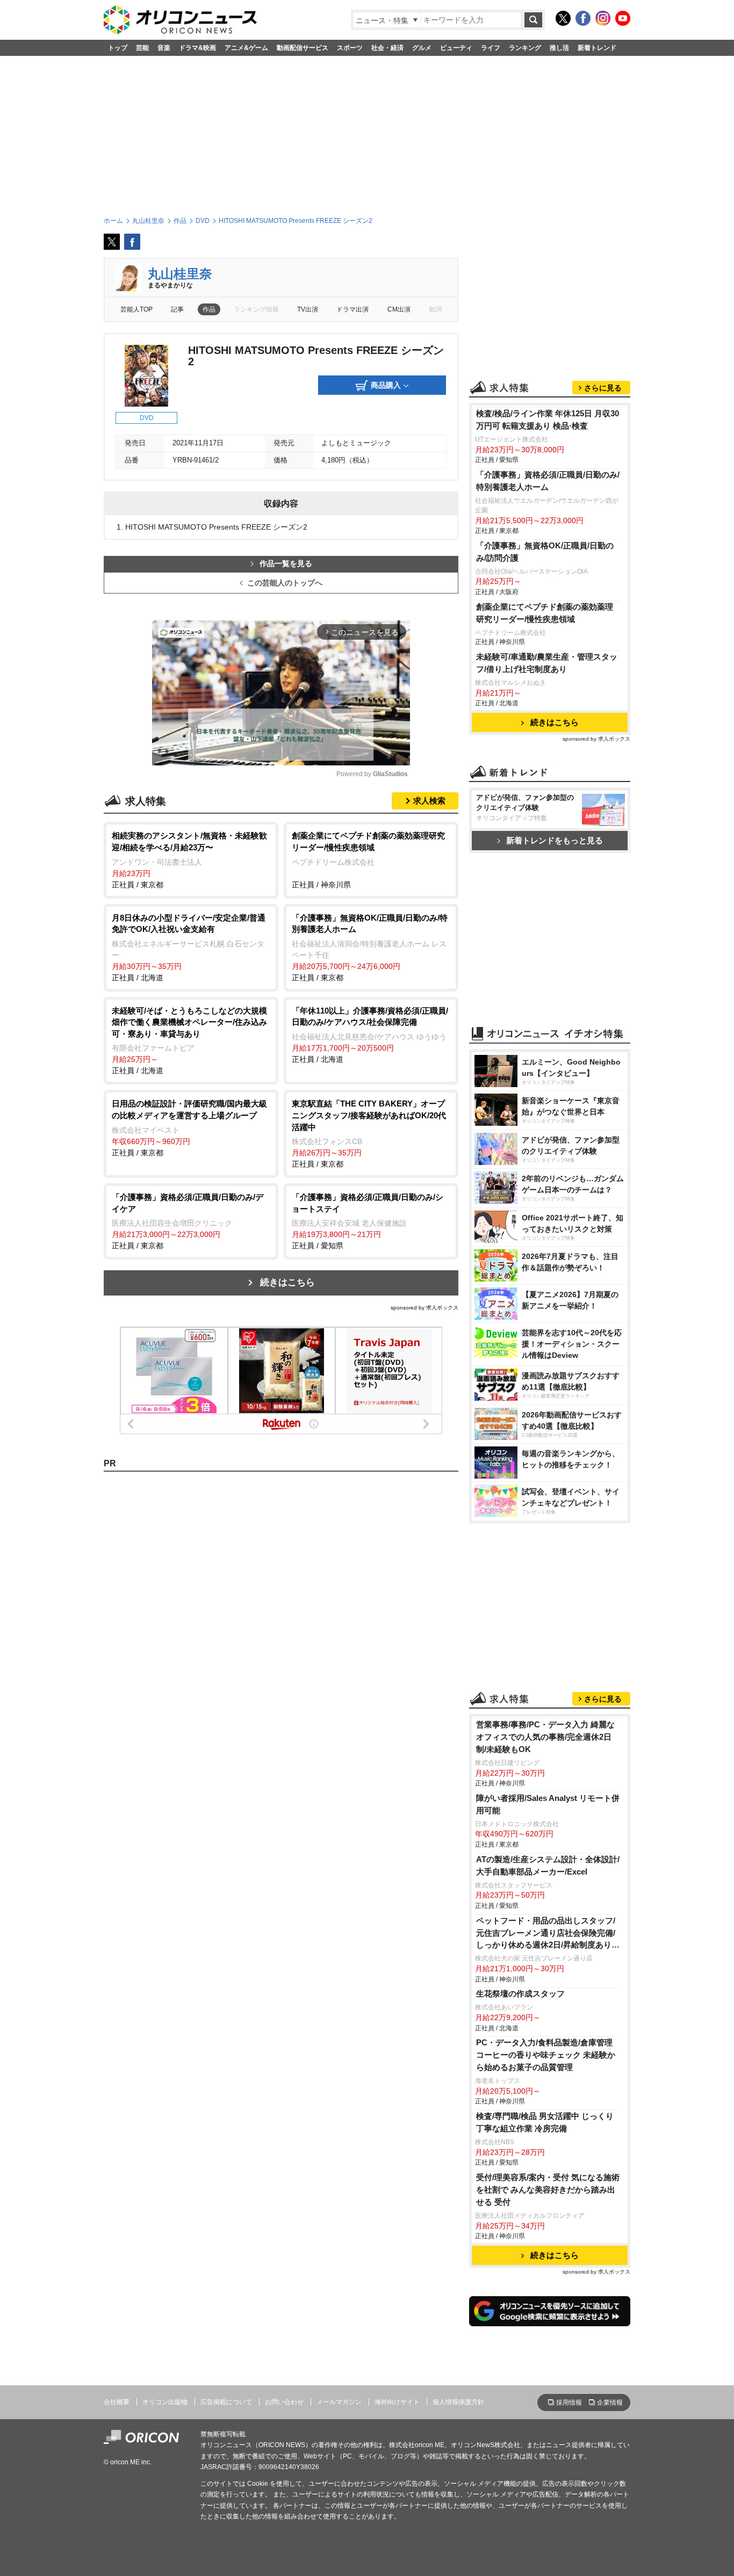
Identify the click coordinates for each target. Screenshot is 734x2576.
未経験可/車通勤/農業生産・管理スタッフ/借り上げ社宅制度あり (547, 663)
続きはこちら (287, 1282)
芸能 (142, 48)
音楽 (164, 48)
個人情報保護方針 (458, 2402)
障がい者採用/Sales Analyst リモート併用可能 (548, 1804)
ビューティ (456, 48)
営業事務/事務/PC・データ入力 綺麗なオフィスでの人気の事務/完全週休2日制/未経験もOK (545, 1737)
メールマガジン (339, 2402)
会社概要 (117, 2402)
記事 (177, 309)
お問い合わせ (284, 2402)
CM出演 (399, 309)
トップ (118, 48)
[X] (563, 18)
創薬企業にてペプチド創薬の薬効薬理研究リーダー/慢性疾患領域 (545, 613)
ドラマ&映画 (197, 48)
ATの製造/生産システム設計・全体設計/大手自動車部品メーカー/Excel (548, 1865)
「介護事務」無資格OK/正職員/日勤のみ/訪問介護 (545, 552)
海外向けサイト (397, 2402)
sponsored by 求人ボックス (424, 1308)
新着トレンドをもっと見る (555, 840)
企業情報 (610, 2403)
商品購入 (386, 385)
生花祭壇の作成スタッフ (520, 1993)
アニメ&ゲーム (246, 48)
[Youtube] (623, 18)
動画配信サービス (303, 48)
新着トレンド (597, 48)
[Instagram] (603, 18)
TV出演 (308, 309)
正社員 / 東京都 (189, 860)
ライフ (491, 48)
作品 (209, 309)
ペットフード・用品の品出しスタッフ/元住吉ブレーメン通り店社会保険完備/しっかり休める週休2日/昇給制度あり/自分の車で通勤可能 (546, 1934)
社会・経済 (387, 48)
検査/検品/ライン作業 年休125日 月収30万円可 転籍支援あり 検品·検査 (548, 419)
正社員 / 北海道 (189, 947)
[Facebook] (583, 18)
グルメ (422, 48)
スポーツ (350, 48)
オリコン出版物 (165, 2402)
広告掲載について (226, 2402)
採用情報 (569, 2403)
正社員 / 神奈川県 (368, 860)
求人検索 (429, 801)
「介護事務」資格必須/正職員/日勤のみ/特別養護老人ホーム (548, 481)
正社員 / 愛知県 (368, 1221)
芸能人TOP (136, 309)
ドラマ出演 (352, 309)
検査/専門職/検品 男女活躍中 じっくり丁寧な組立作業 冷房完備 (545, 2122)
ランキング (525, 48)
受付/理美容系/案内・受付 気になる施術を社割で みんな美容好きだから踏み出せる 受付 (548, 2190)
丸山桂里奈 (180, 274)
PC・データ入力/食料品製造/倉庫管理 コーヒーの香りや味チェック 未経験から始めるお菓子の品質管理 (546, 2055)
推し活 (559, 48)
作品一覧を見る (286, 564)
